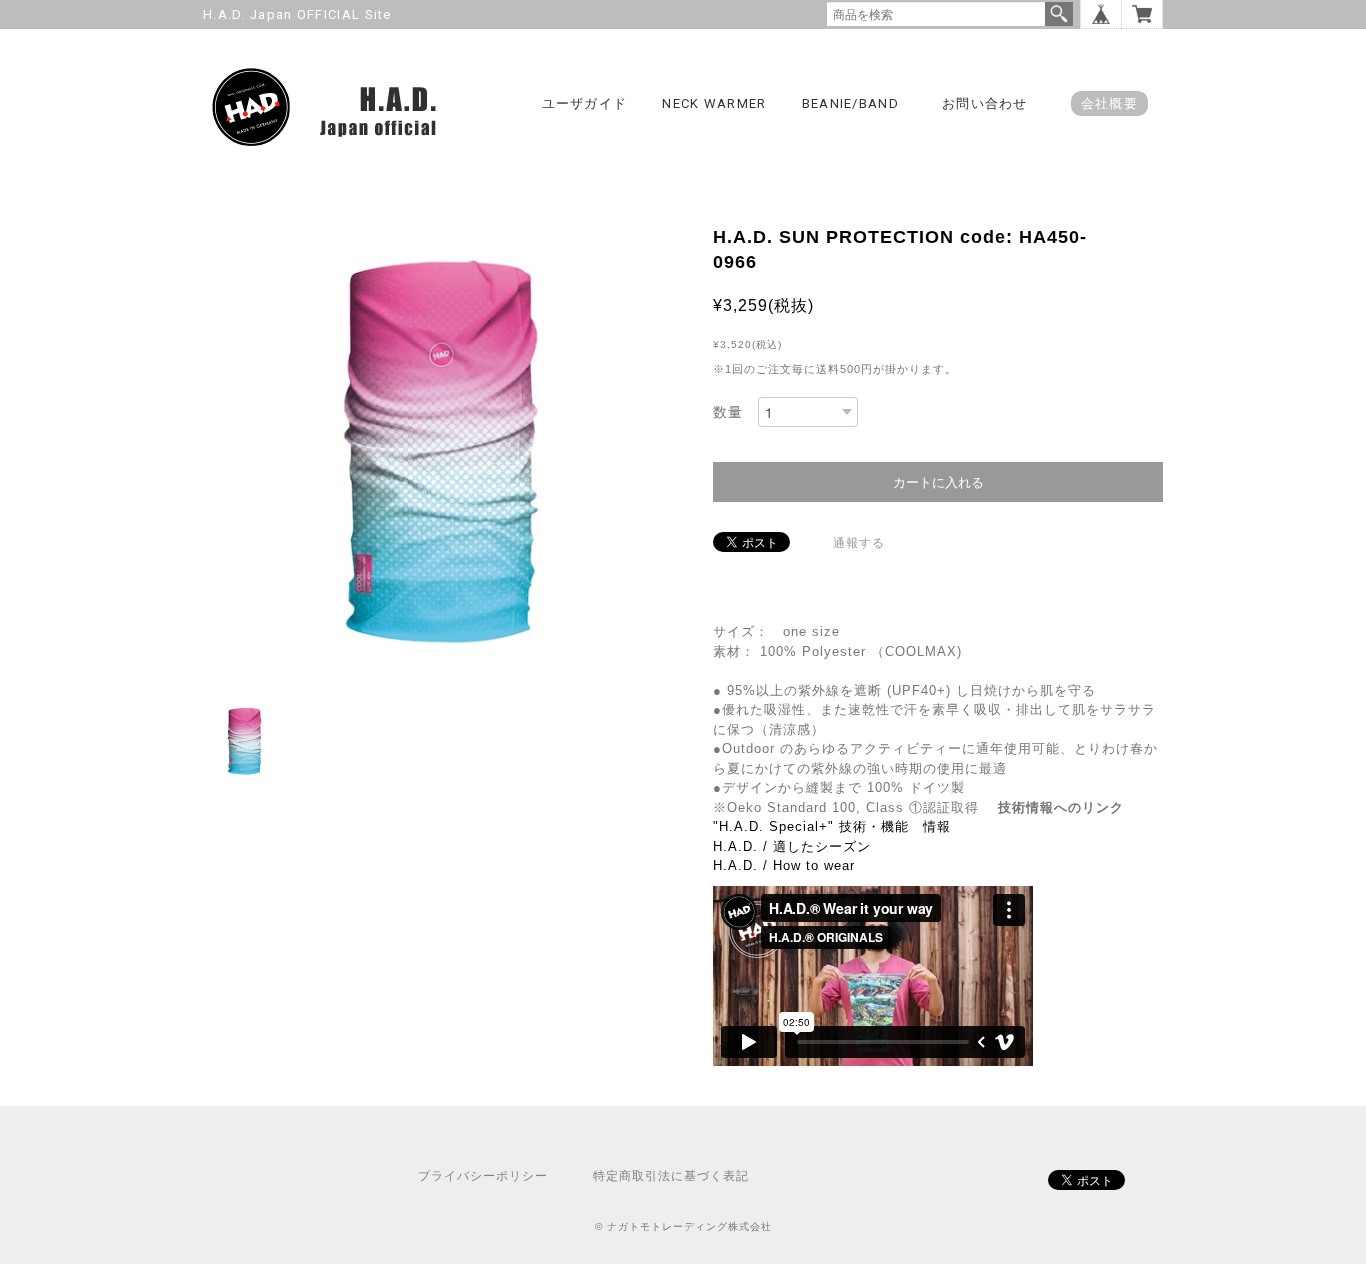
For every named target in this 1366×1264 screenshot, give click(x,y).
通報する (859, 543)
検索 (1059, 14)
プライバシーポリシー (483, 1176)
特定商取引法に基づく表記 (671, 1176)
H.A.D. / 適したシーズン (792, 846)
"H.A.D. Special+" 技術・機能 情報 (832, 826)
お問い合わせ (985, 103)
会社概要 (1109, 103)
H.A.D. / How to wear (784, 865)
